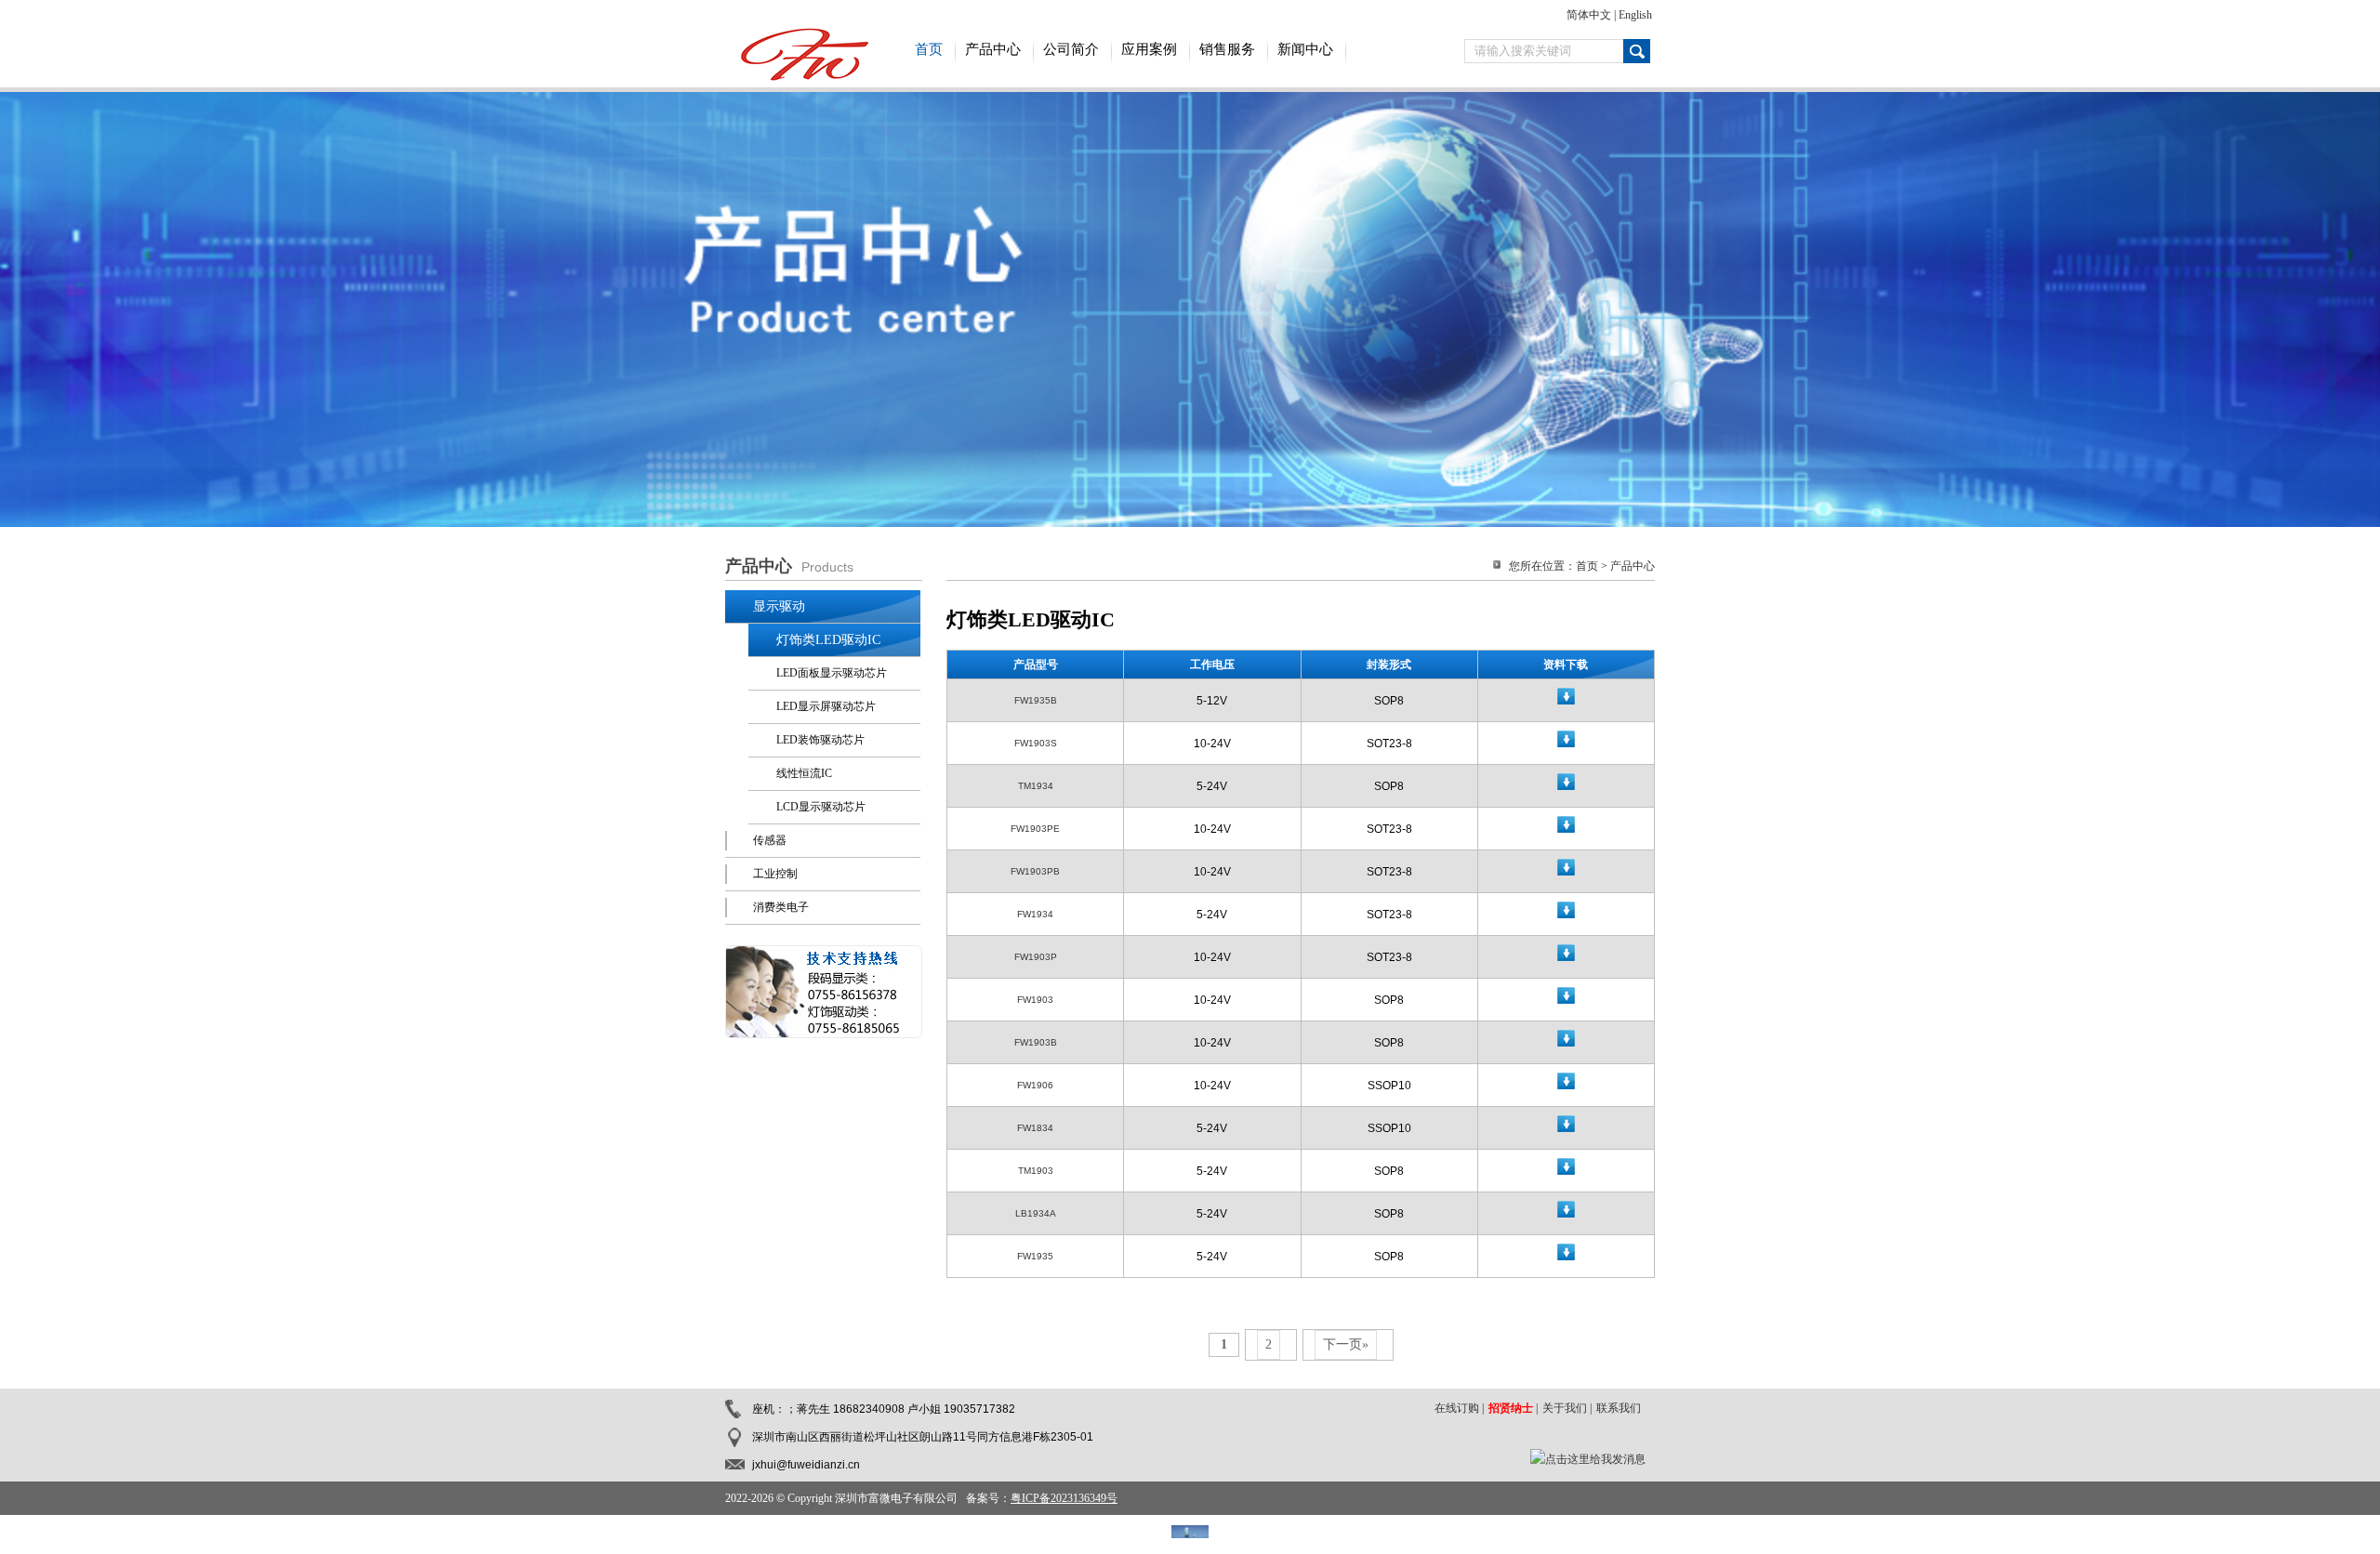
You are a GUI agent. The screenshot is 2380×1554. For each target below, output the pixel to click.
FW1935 (1035, 1256)
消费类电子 (781, 907)
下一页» (1346, 1344)
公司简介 (1071, 49)
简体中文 (1589, 15)
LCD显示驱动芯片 (821, 807)
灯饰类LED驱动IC (828, 640)
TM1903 (1036, 1171)
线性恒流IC (804, 773)
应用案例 (1149, 49)
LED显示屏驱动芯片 (826, 706)
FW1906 (1035, 1085)
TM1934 (1036, 786)
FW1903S (1036, 743)
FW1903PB (1035, 871)
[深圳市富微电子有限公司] (800, 77)
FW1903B (1036, 1042)
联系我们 (1619, 1408)
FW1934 (1035, 914)
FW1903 (1035, 1000)
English (1635, 15)
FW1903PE (1035, 829)
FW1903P (1036, 957)
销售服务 (1227, 49)
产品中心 (993, 49)
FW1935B (1036, 700)
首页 (929, 49)
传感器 (770, 840)
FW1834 (1035, 1128)
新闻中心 (1305, 49)
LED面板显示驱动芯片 (832, 673)
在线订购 (1457, 1408)
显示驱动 (779, 606)
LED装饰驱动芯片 (820, 740)
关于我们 (1565, 1408)
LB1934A (1036, 1213)
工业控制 (775, 874)
